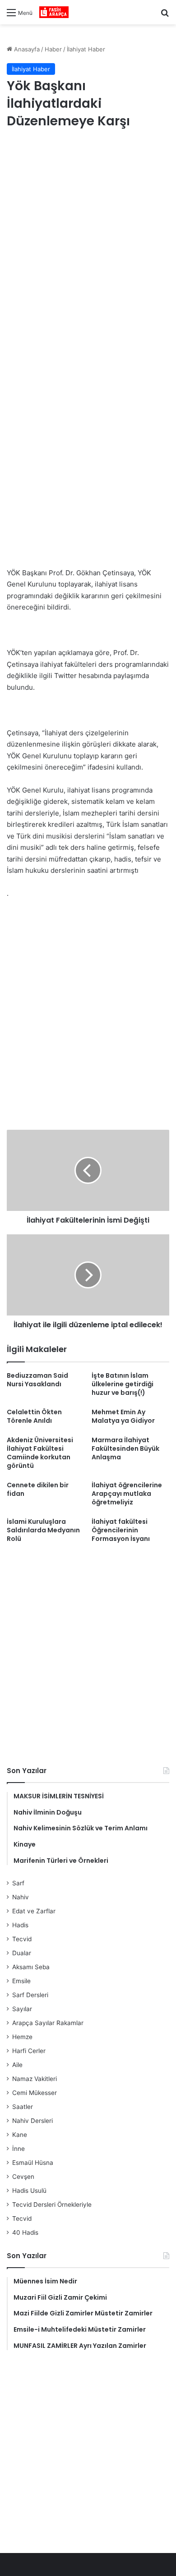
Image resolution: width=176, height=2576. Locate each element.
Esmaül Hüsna (33, 2163)
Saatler (23, 2107)
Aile (17, 2065)
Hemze (22, 2037)
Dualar (22, 1953)
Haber (53, 49)
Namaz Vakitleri (35, 2079)
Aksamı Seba (31, 1967)
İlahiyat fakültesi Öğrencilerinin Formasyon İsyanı (121, 1530)
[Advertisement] (88, 234)
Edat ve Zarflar (34, 1911)
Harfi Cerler (29, 2051)
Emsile (21, 1981)
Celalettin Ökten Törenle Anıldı (34, 1416)
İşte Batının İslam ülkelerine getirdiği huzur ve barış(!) (123, 1384)
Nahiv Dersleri (32, 2121)
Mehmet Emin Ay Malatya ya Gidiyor (123, 1416)
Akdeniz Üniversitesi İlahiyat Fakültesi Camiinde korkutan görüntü (40, 1453)
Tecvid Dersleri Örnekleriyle (52, 2205)
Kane (20, 2135)
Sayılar (22, 2009)
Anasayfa (26, 49)
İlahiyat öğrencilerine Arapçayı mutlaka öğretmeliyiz (127, 1494)
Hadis (20, 1925)
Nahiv (21, 1897)
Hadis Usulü (29, 2191)
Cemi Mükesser (35, 2093)
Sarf (18, 1883)
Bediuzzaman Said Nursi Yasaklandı (37, 1380)
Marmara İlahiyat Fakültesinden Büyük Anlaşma (125, 1448)
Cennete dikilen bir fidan (38, 1489)
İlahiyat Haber (86, 49)
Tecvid (22, 1939)
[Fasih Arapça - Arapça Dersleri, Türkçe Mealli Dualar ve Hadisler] (54, 12)
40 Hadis (25, 2232)
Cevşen (23, 2177)
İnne (19, 2149)
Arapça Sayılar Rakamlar (48, 2023)
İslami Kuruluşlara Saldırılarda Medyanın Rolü (43, 1530)
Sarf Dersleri (30, 1995)
